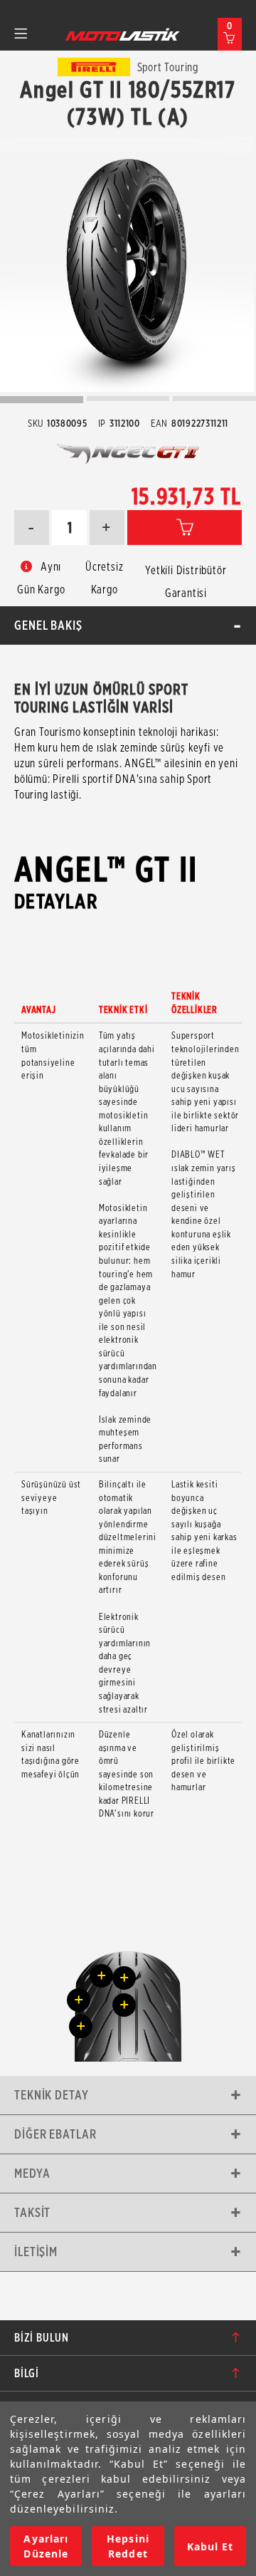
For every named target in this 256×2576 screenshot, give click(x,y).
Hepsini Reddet (128, 2546)
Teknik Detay (52, 2095)
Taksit (32, 2212)
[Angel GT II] (127, 265)
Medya (32, 2173)
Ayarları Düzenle (46, 2546)
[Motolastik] (123, 34)
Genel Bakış (48, 625)
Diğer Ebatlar (55, 2134)
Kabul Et (210, 2546)
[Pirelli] (94, 67)
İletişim (36, 2252)
